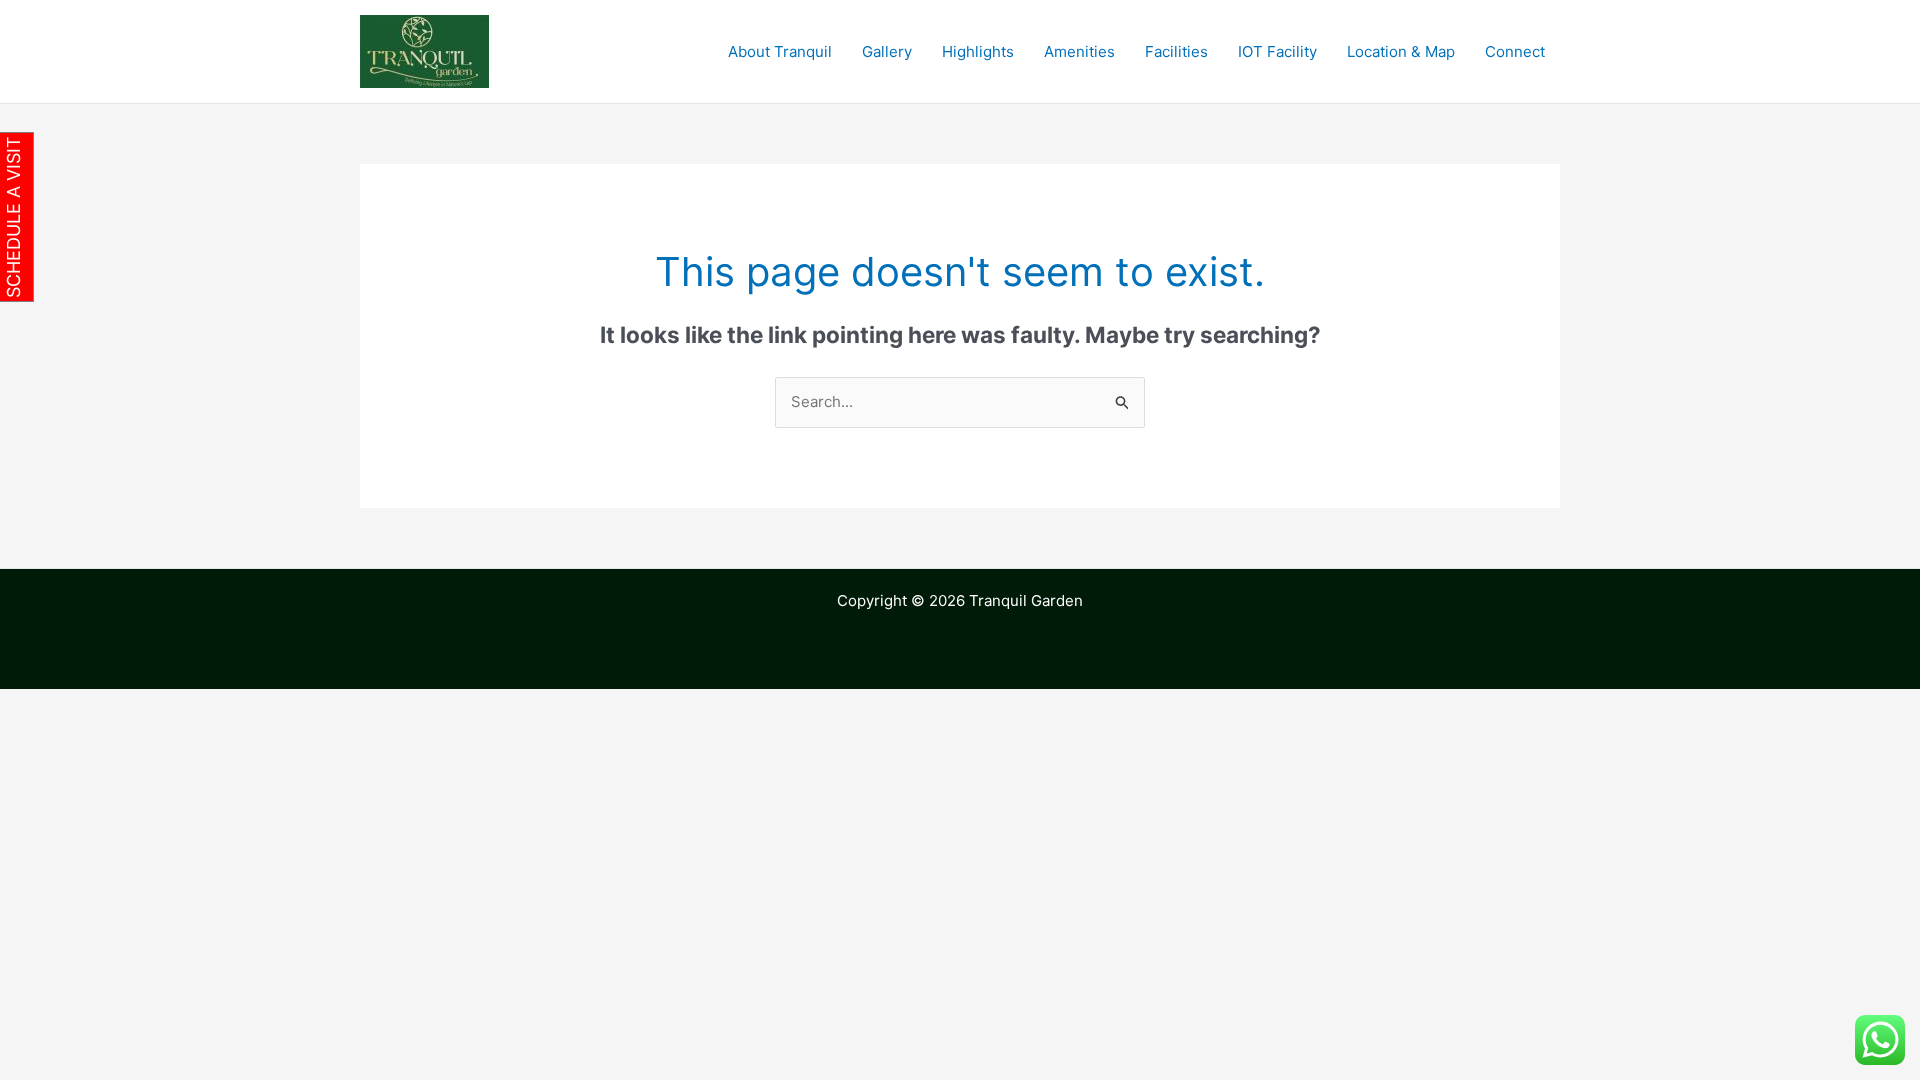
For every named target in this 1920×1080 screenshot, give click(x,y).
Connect (1515, 51)
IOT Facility (1277, 51)
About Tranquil (780, 51)
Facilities (1176, 51)
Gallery (887, 51)
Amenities (1079, 51)
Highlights (978, 51)
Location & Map (1401, 51)
